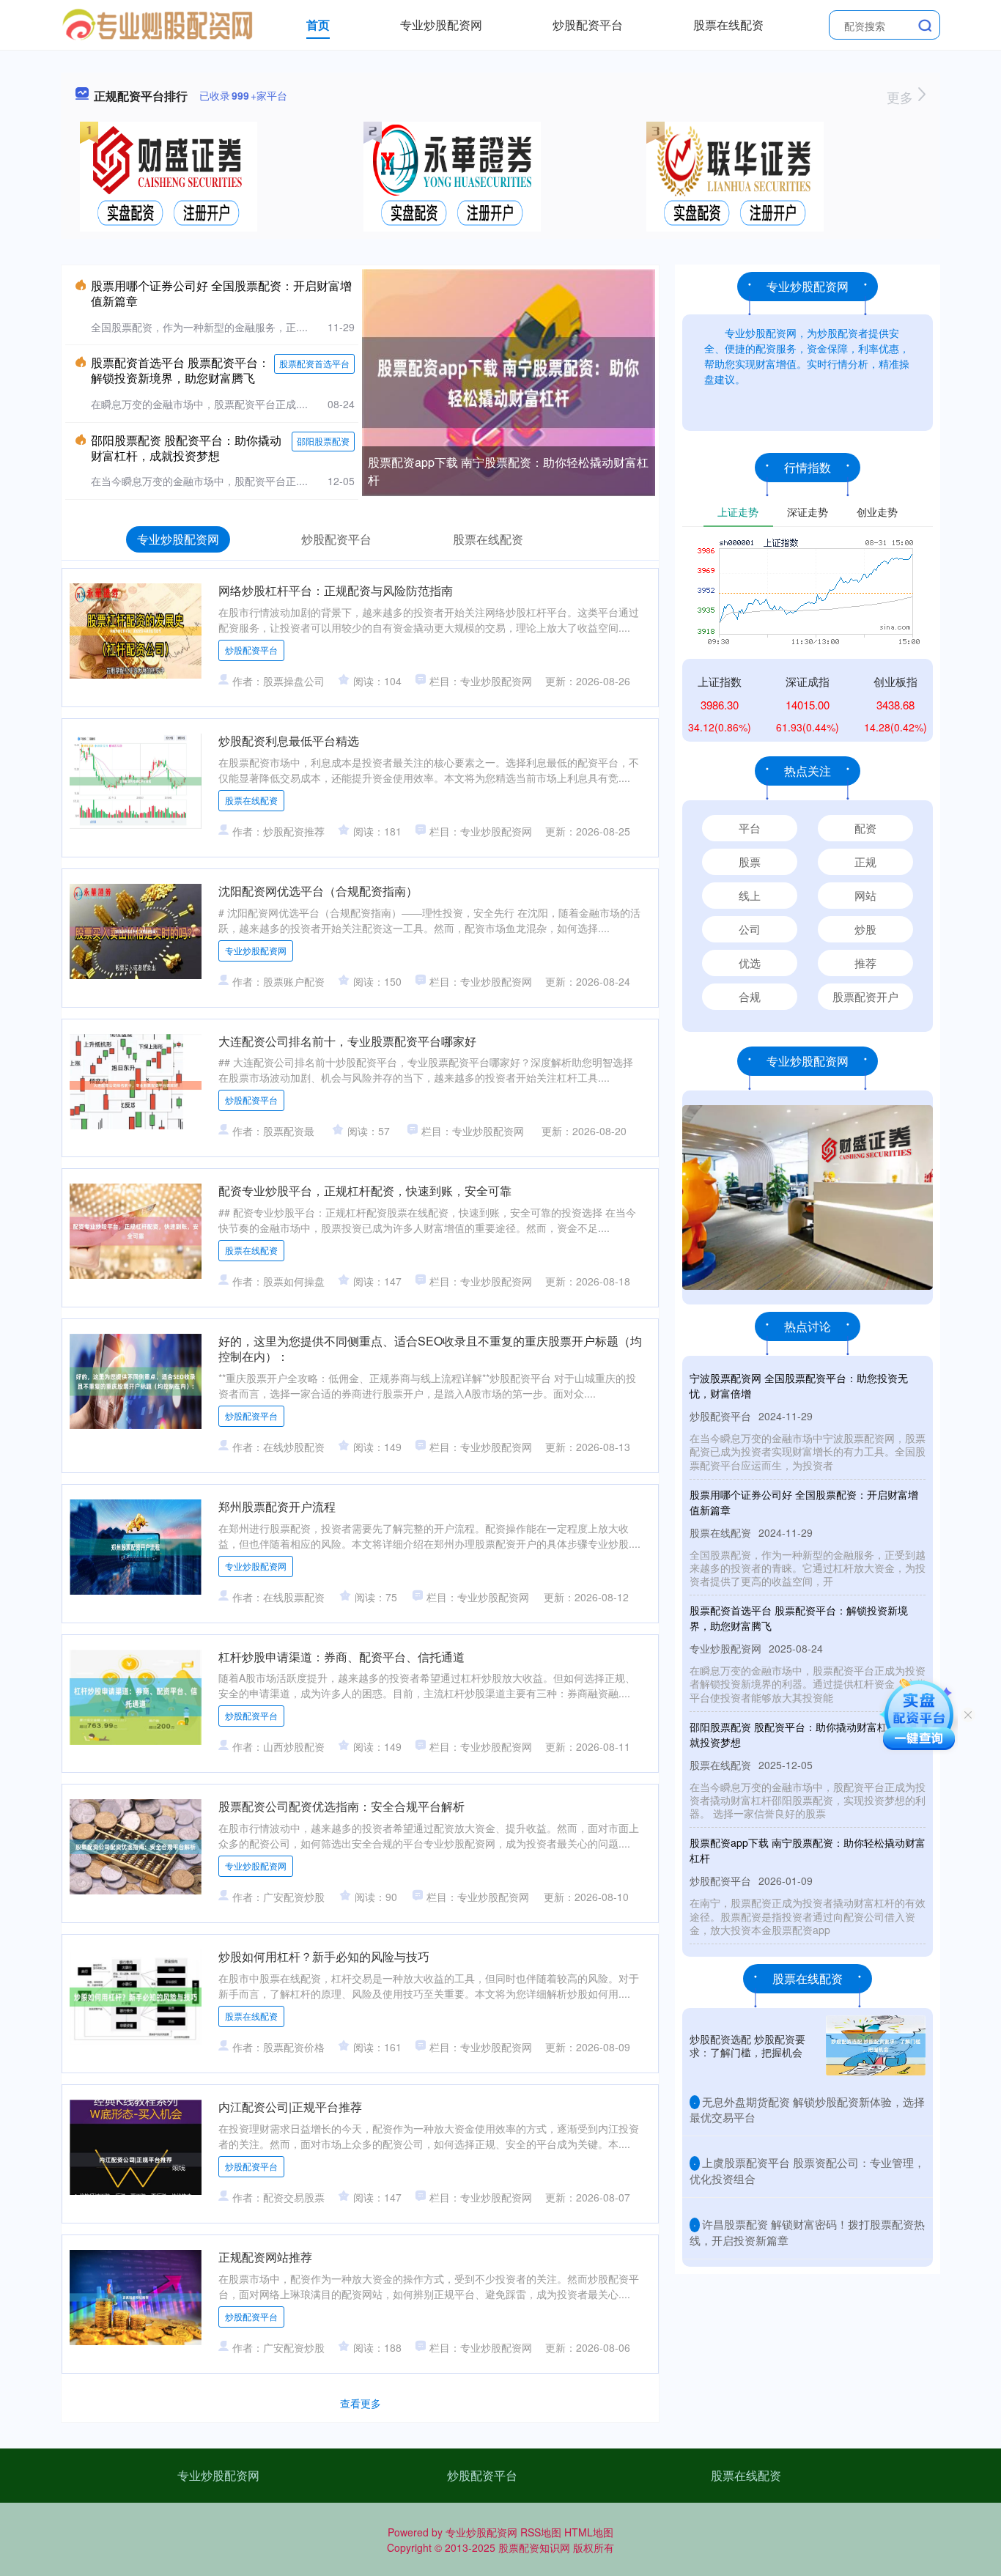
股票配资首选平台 (314, 363)
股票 (750, 861)
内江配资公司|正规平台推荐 (290, 2107)
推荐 (865, 963)
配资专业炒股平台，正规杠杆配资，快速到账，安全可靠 (365, 1191)
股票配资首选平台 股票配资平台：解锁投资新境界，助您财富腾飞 (180, 370)
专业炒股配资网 (441, 25)
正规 (865, 861)
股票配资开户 (865, 996)
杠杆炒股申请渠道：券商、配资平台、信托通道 (341, 1657)
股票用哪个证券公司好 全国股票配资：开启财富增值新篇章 (221, 293)
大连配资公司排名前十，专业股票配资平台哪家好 (347, 1041)
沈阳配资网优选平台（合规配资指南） (318, 891)
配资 (865, 828)
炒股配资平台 (588, 25)
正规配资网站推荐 (265, 2257)
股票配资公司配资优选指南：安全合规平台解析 (341, 1806)
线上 (750, 895)
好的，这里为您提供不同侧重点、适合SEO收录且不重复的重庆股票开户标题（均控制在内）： (430, 1348)
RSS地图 (541, 2532)
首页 (318, 25)
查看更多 (361, 2403)
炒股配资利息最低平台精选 (289, 741)
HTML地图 (589, 2532)
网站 (865, 895)
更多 (902, 97)
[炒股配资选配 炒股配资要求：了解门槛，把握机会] (876, 2045)
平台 (750, 828)
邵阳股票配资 (323, 441)
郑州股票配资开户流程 (277, 1506)
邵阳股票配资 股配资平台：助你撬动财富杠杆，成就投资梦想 (186, 448)
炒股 (865, 929)
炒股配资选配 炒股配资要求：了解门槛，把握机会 (747, 2045)
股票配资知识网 (534, 2547)
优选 (750, 963)
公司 (750, 929)
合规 (750, 996)
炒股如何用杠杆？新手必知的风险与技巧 (324, 1956)
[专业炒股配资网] (158, 23)
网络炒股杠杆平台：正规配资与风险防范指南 (336, 590)
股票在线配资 (728, 25)
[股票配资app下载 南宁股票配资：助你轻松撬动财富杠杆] (509, 381)
